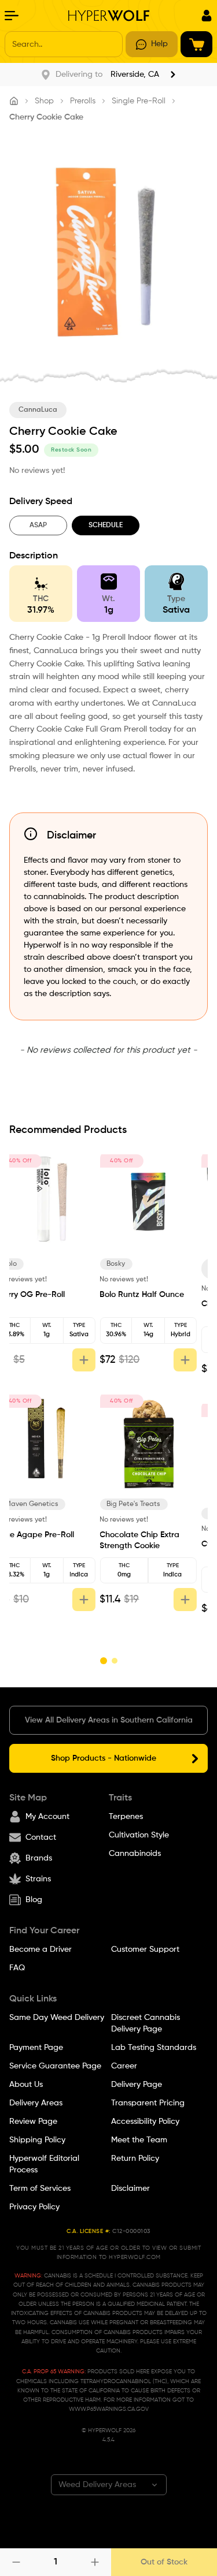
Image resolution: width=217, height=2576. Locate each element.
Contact (41, 1837)
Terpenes (126, 1817)
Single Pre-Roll (139, 101)
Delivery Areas (36, 2103)
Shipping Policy (37, 2140)
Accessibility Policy (145, 2122)
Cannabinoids (135, 1854)
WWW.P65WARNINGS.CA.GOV (109, 2409)
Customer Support (145, 1949)
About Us (26, 2085)
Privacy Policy (34, 2207)
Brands (39, 1858)
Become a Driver (41, 1949)
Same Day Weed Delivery (57, 2018)
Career (124, 2066)
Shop (44, 101)
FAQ (17, 1968)
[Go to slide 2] (114, 1661)
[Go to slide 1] (103, 1661)
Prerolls (83, 101)
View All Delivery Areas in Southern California (109, 1720)
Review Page (33, 2122)
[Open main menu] (12, 16)
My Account (47, 1817)
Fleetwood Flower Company (46, 1269)
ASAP (38, 525)
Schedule (106, 525)
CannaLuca (38, 410)
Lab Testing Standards (154, 2048)
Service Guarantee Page (55, 2066)
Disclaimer (130, 2189)
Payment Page (36, 2048)
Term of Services (40, 2189)
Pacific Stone (140, 1264)
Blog (34, 1900)
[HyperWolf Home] (109, 16)
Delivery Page (137, 2085)
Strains (38, 1879)
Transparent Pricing (148, 2103)
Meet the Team (139, 2140)
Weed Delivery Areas (97, 2485)
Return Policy (135, 2159)
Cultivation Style (139, 1835)
